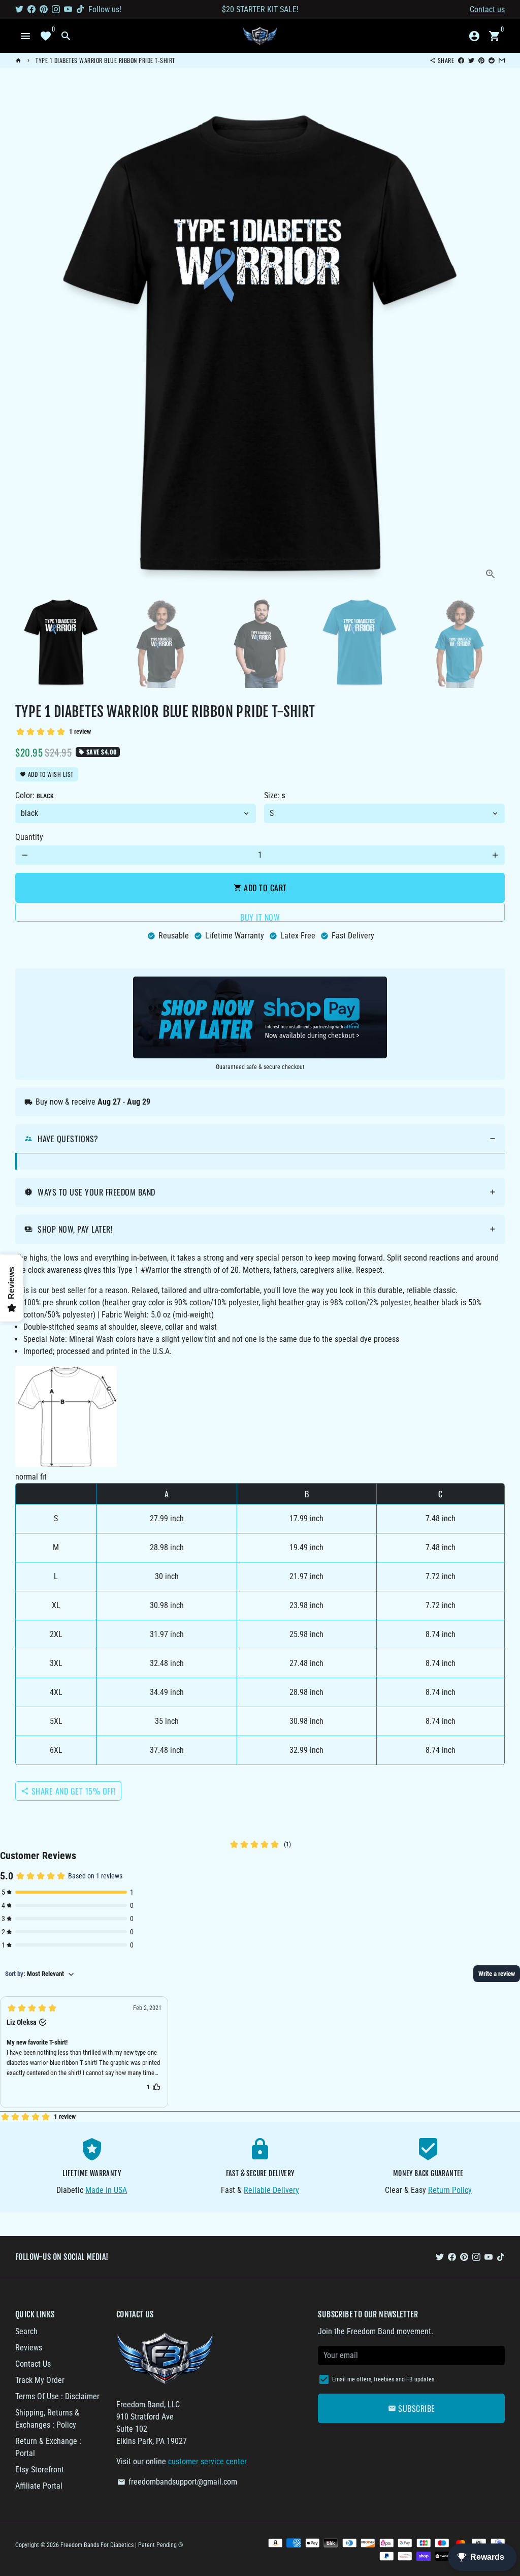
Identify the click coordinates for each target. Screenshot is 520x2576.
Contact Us (33, 2364)
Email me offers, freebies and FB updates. (384, 2379)
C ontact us (487, 9)
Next (491, 343)
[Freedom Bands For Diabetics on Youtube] (68, 9)
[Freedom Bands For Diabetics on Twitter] (19, 9)
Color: (35, 795)
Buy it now (260, 916)
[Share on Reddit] (492, 60)
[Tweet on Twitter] (471, 60)
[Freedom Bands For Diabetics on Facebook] (31, 9)
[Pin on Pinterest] (481, 60)
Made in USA (106, 2190)
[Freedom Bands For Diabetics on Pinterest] (44, 9)
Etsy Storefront (40, 2470)
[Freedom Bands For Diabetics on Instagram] (56, 9)
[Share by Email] (502, 60)
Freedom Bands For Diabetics (97, 2545)
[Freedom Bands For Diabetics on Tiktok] (80, 9)
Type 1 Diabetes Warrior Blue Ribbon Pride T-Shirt (105, 60)
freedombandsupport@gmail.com (177, 2482)
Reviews (29, 2348)
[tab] (260, 1139)
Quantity (29, 837)
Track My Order (40, 2380)
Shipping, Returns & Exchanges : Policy (47, 2419)
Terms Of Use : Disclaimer (57, 2396)
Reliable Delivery (271, 2190)
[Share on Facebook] (461, 60)
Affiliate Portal (39, 2486)
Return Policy (450, 2190)
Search (26, 2331)
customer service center (207, 2461)
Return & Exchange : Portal (48, 2447)
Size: (274, 795)
